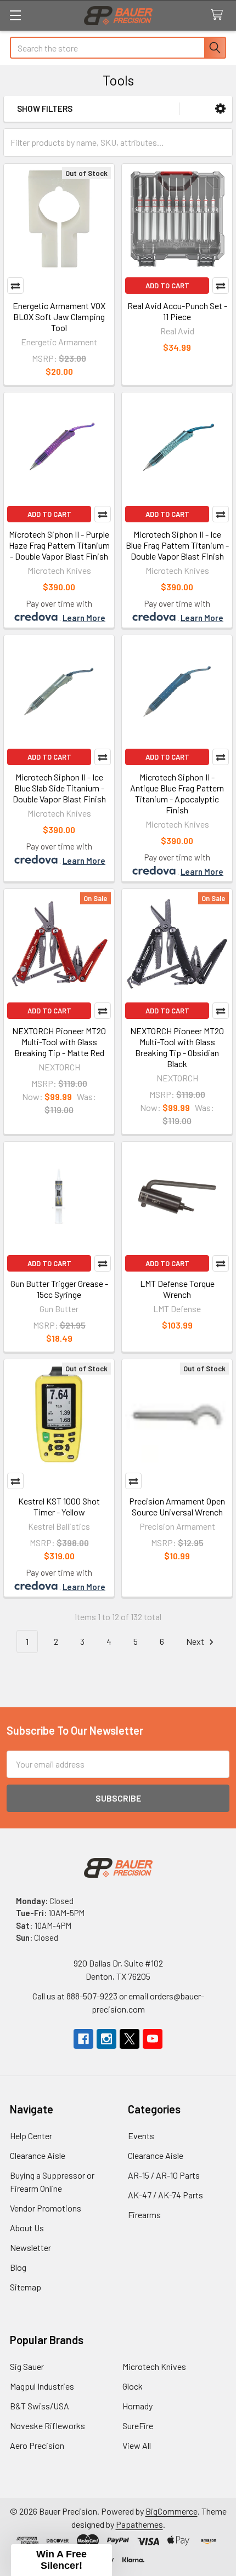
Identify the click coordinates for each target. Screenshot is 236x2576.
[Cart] (219, 15)
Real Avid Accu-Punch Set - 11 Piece (177, 311)
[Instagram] (106, 2039)
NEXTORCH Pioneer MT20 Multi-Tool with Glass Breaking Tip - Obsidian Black (177, 1047)
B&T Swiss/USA (40, 2406)
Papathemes (139, 2524)
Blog (18, 2267)
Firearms (144, 2215)
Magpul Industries (42, 2386)
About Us (27, 2228)
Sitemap (26, 2287)
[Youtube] (153, 2039)
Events (141, 2136)
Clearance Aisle (38, 2155)
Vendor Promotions (46, 2208)
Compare (15, 286)
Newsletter (30, 2247)
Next (196, 1641)
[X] (130, 2039)
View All (137, 2445)
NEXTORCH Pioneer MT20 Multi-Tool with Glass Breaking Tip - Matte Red (59, 1042)
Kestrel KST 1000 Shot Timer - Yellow (59, 1506)
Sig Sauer (27, 2366)
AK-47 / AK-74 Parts (165, 2195)
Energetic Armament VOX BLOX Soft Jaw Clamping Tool (59, 317)
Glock (133, 2386)
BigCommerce (172, 2511)
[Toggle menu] (15, 15)
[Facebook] (83, 2039)
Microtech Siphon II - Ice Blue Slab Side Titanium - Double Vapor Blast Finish (59, 788)
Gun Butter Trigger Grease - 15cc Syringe (59, 1289)
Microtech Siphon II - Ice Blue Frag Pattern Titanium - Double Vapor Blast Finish (177, 545)
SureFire (138, 2426)
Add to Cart (167, 286)
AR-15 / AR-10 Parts (164, 2175)
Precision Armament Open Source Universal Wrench (177, 1506)
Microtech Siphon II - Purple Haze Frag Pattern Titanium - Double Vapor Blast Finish (59, 545)
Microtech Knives (154, 2366)
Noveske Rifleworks (47, 2426)
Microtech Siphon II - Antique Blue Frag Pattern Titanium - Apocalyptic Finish (177, 793)
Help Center (31, 2136)
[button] (220, 109)
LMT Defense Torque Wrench (177, 1289)
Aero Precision (37, 2445)
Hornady (137, 2406)
